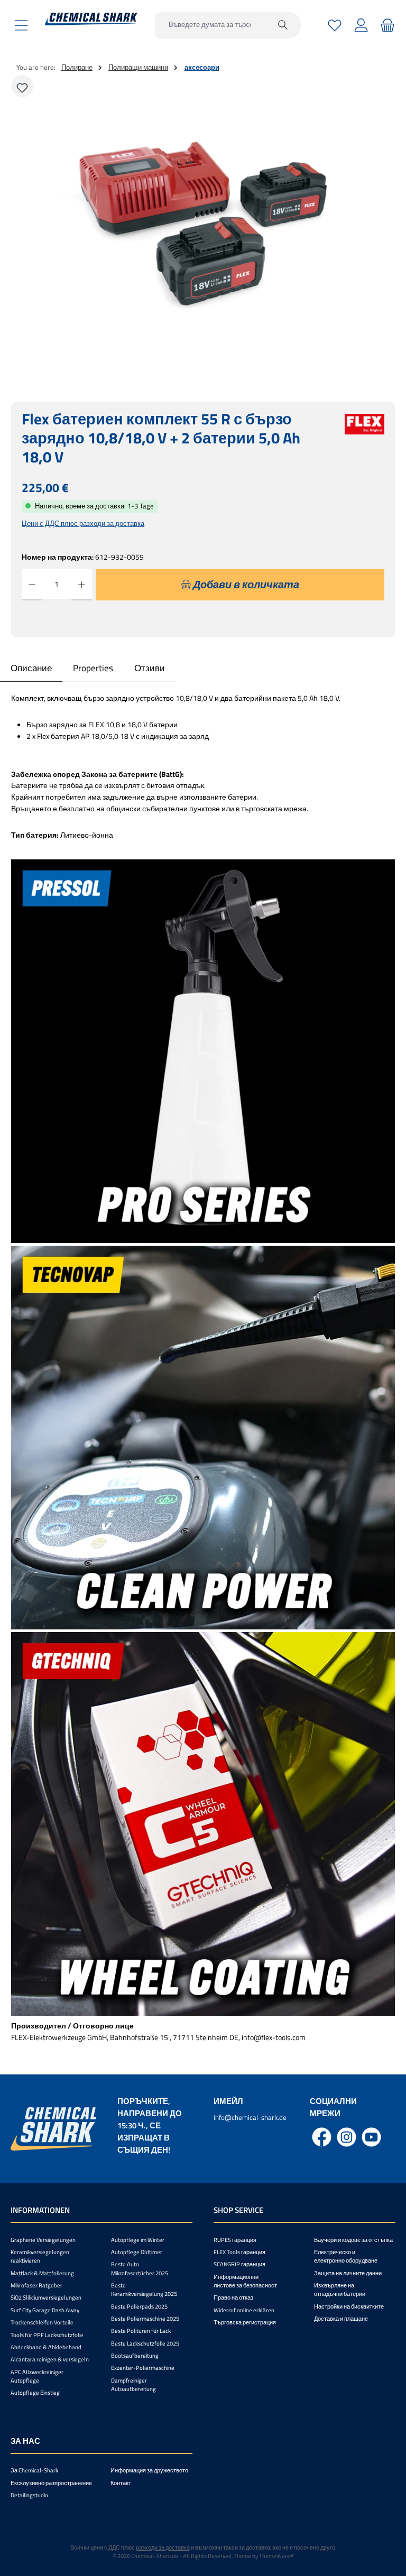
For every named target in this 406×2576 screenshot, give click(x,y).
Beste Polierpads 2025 (139, 2306)
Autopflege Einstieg (35, 2393)
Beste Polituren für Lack (141, 2331)
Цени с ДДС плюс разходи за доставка (83, 523)
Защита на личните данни (348, 2273)
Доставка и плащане (341, 2319)
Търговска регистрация (245, 2322)
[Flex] (365, 444)
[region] (203, 226)
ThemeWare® (276, 2556)
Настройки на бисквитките (349, 2306)
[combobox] (210, 25)
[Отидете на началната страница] (91, 19)
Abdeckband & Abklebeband (46, 2347)
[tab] (31, 668)
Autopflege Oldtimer (137, 2252)
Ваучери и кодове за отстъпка (353, 2240)
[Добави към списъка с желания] (22, 86)
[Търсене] (283, 25)
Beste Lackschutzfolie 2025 (145, 2343)
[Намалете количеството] (32, 585)
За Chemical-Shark (34, 2470)
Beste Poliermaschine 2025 (145, 2319)
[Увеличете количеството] (82, 585)
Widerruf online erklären (244, 2310)
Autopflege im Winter (138, 2240)
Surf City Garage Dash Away (45, 2310)
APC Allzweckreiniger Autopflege (37, 2376)
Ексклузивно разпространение (51, 2483)
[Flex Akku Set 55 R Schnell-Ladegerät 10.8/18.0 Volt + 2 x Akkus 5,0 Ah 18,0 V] (203, 226)
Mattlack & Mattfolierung (42, 2273)
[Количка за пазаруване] (386, 25)
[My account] (361, 25)
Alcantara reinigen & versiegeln (50, 2359)
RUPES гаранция (235, 2240)
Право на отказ (233, 2297)
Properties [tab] (93, 668)
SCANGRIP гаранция (239, 2264)
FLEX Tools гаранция (239, 2252)
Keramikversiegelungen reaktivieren (40, 2256)
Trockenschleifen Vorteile (42, 2322)
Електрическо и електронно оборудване (346, 2256)
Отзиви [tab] (150, 668)
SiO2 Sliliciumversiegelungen (46, 2297)
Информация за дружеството (149, 2470)
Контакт (121, 2483)
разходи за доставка (163, 2547)
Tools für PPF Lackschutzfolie (47, 2335)
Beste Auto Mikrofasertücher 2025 (140, 2268)
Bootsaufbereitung (135, 2356)
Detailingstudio (29, 2495)
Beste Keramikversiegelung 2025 (144, 2290)
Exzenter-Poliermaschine (143, 2368)
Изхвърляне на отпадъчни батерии (340, 2290)
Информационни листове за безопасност (245, 2281)
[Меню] (21, 25)
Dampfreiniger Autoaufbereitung (133, 2385)
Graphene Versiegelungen (43, 2240)
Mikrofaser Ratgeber (36, 2285)
